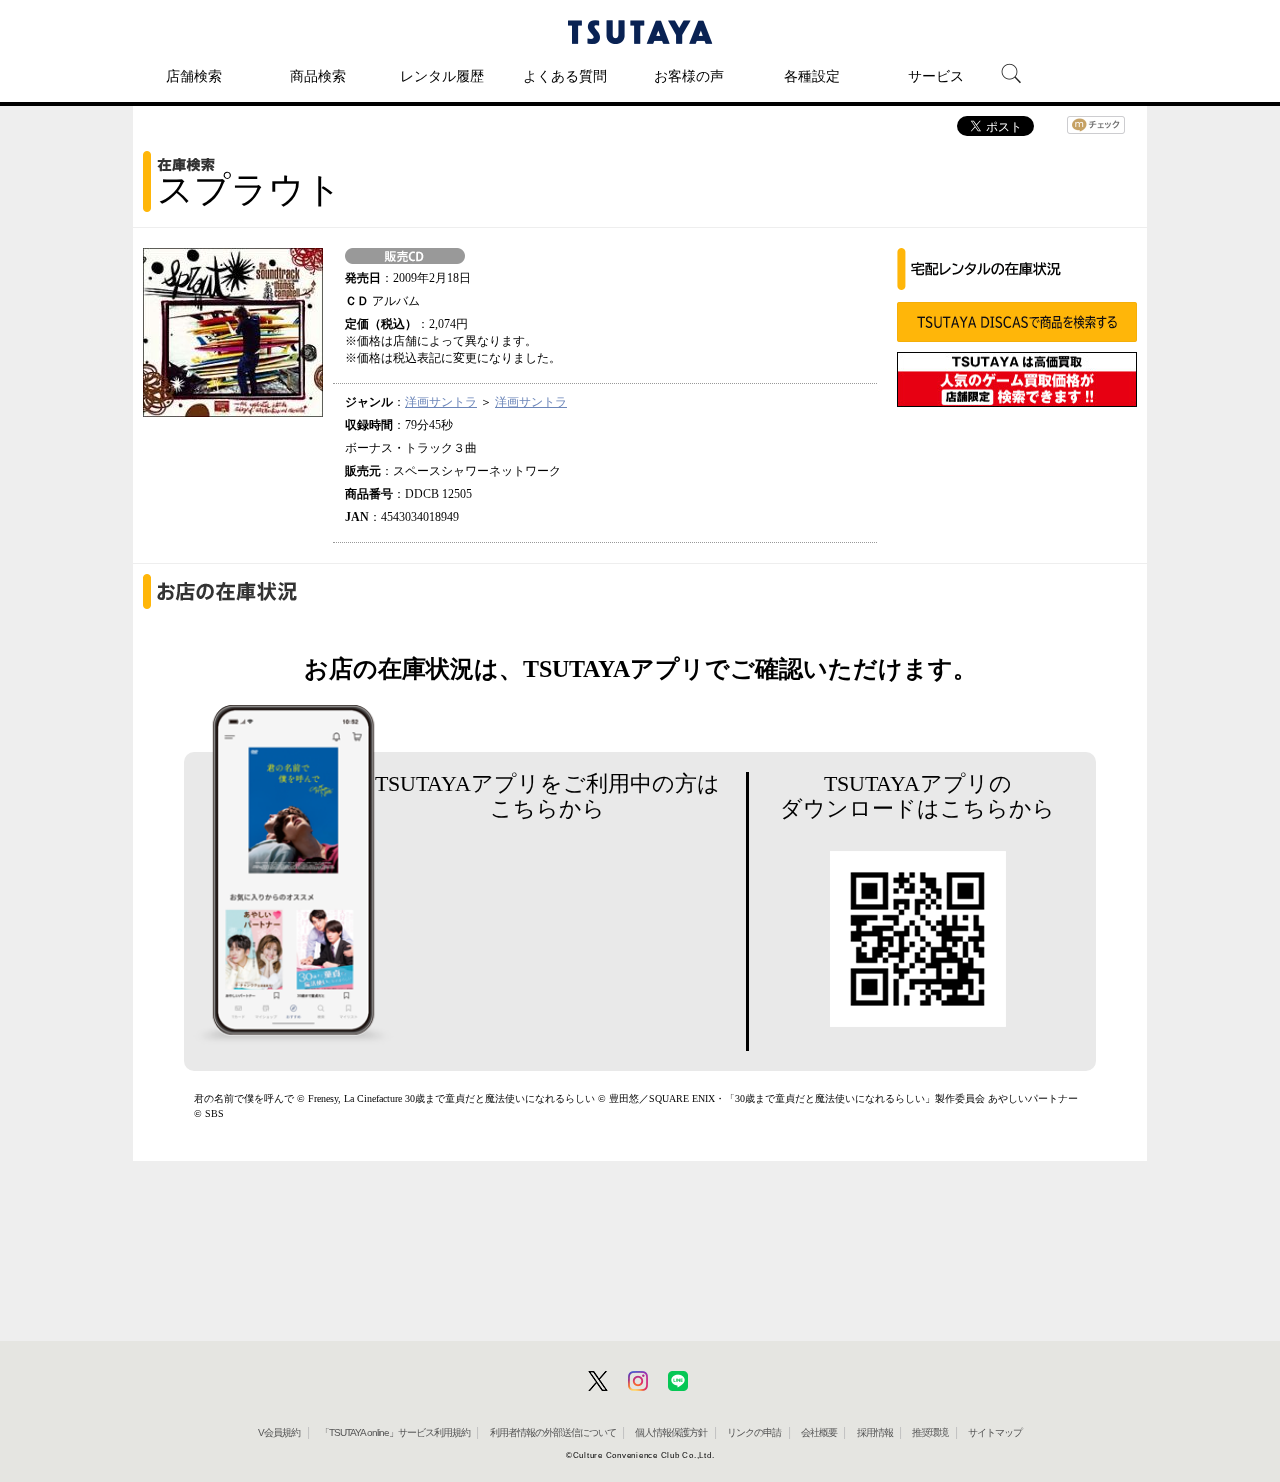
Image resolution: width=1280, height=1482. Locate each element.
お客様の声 (689, 76)
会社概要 (819, 1432)
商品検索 (318, 76)
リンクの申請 (754, 1432)
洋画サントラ (441, 402)
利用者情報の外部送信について (553, 1432)
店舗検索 (194, 76)
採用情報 (875, 1432)
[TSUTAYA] (640, 32)
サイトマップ (995, 1432)
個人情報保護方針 (671, 1432)
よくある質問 (565, 76)
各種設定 (812, 76)
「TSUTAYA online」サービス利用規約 (395, 1432)
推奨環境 (930, 1432)
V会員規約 (279, 1432)
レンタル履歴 (442, 76)
